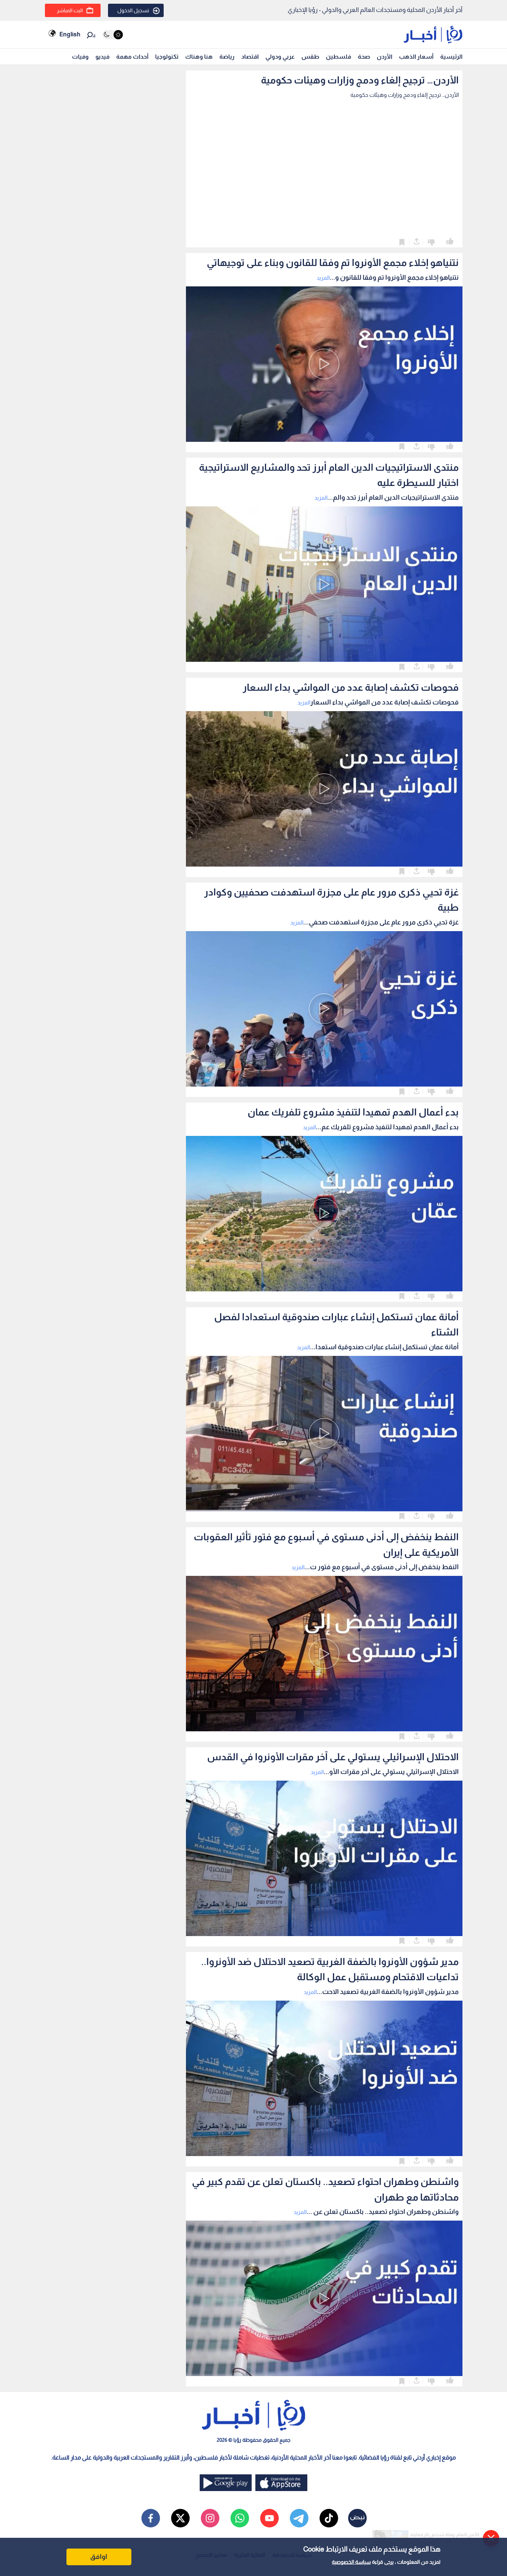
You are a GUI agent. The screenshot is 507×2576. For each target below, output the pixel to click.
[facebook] (151, 2518)
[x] (180, 2518)
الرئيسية (451, 57)
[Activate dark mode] (113, 35)
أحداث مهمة (132, 57)
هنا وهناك (199, 57)
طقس (310, 57)
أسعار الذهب (416, 57)
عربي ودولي (280, 57)
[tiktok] (329, 2518)
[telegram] (299, 2518)
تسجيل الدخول (133, 10)
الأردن (385, 57)
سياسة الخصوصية (351, 2562)
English (70, 34)
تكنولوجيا (167, 57)
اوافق (99, 2557)
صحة (364, 57)
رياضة (227, 57)
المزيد (323, 278)
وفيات (80, 57)
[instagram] (210, 2518)
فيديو (102, 57)
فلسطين (338, 57)
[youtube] (269, 2518)
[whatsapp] (240, 2518)
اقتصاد (250, 57)
